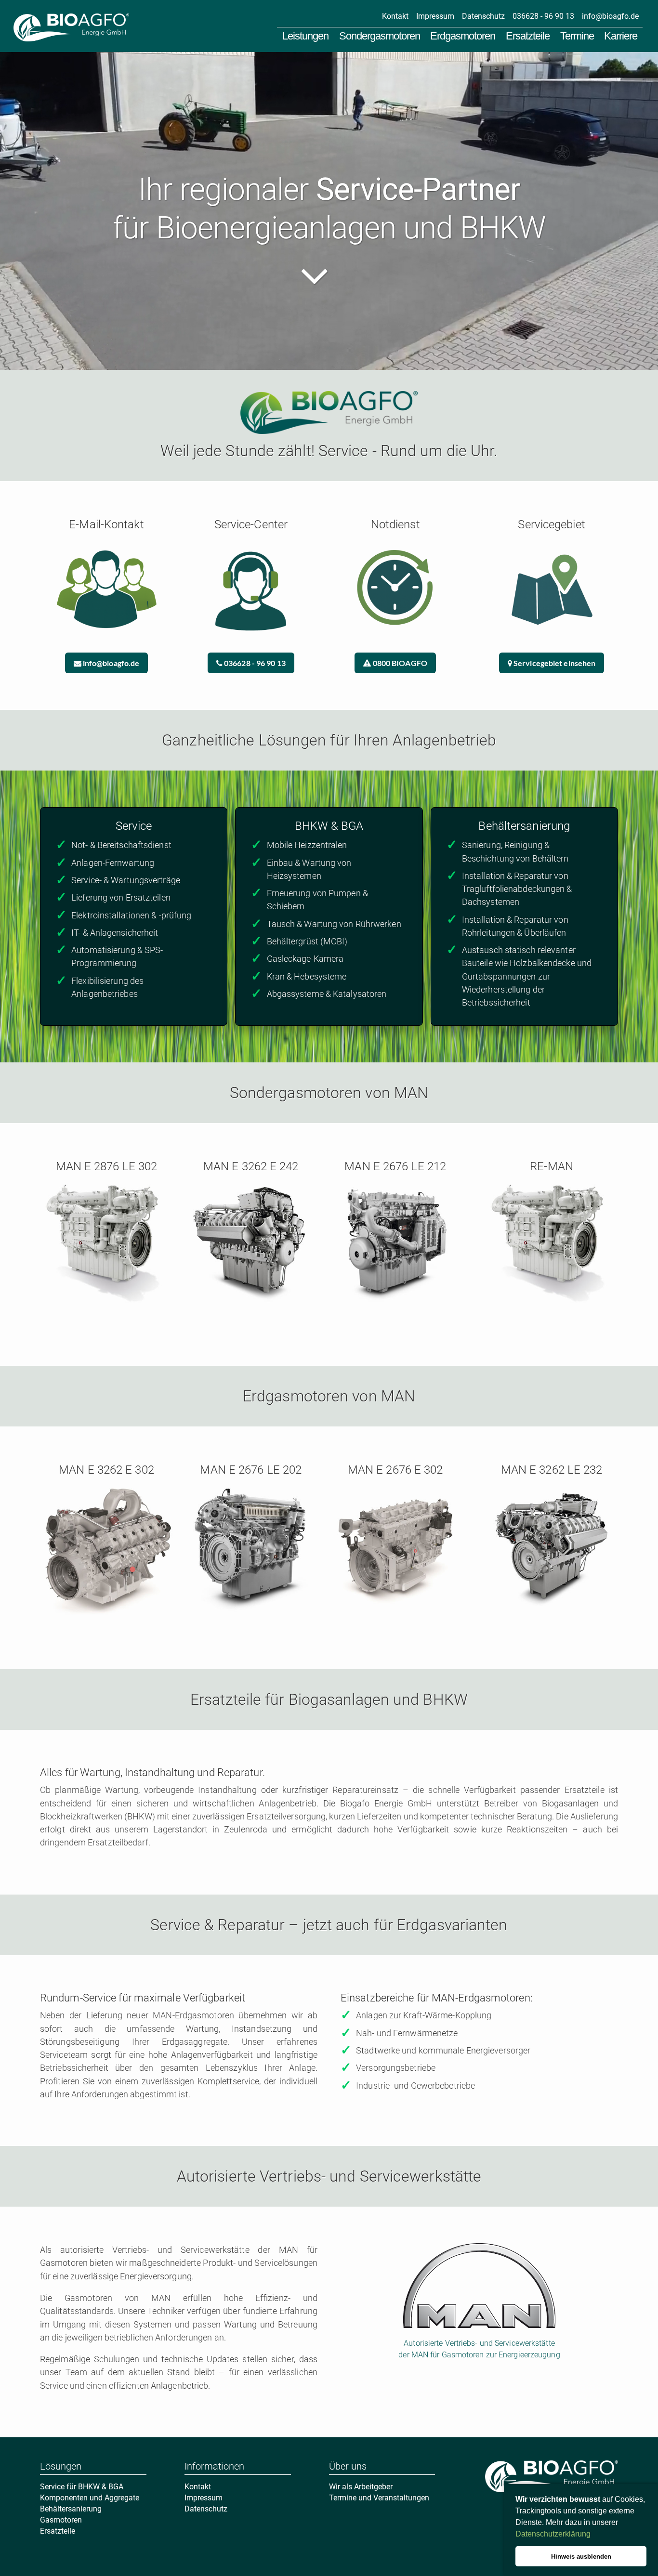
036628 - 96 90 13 (543, 16)
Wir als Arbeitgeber (361, 2487)
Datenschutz (483, 16)
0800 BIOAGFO (399, 663)
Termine (577, 36)
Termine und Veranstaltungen (379, 2498)
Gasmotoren (61, 2520)
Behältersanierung (71, 2509)
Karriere (621, 36)
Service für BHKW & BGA (82, 2487)
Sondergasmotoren (380, 36)
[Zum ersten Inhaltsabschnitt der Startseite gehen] (329, 271)
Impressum (435, 16)
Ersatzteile (528, 36)
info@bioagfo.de (610, 16)
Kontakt (395, 16)
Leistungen (305, 36)
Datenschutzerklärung (553, 2534)
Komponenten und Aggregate (90, 2498)
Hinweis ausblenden (581, 2556)
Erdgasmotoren (463, 36)
